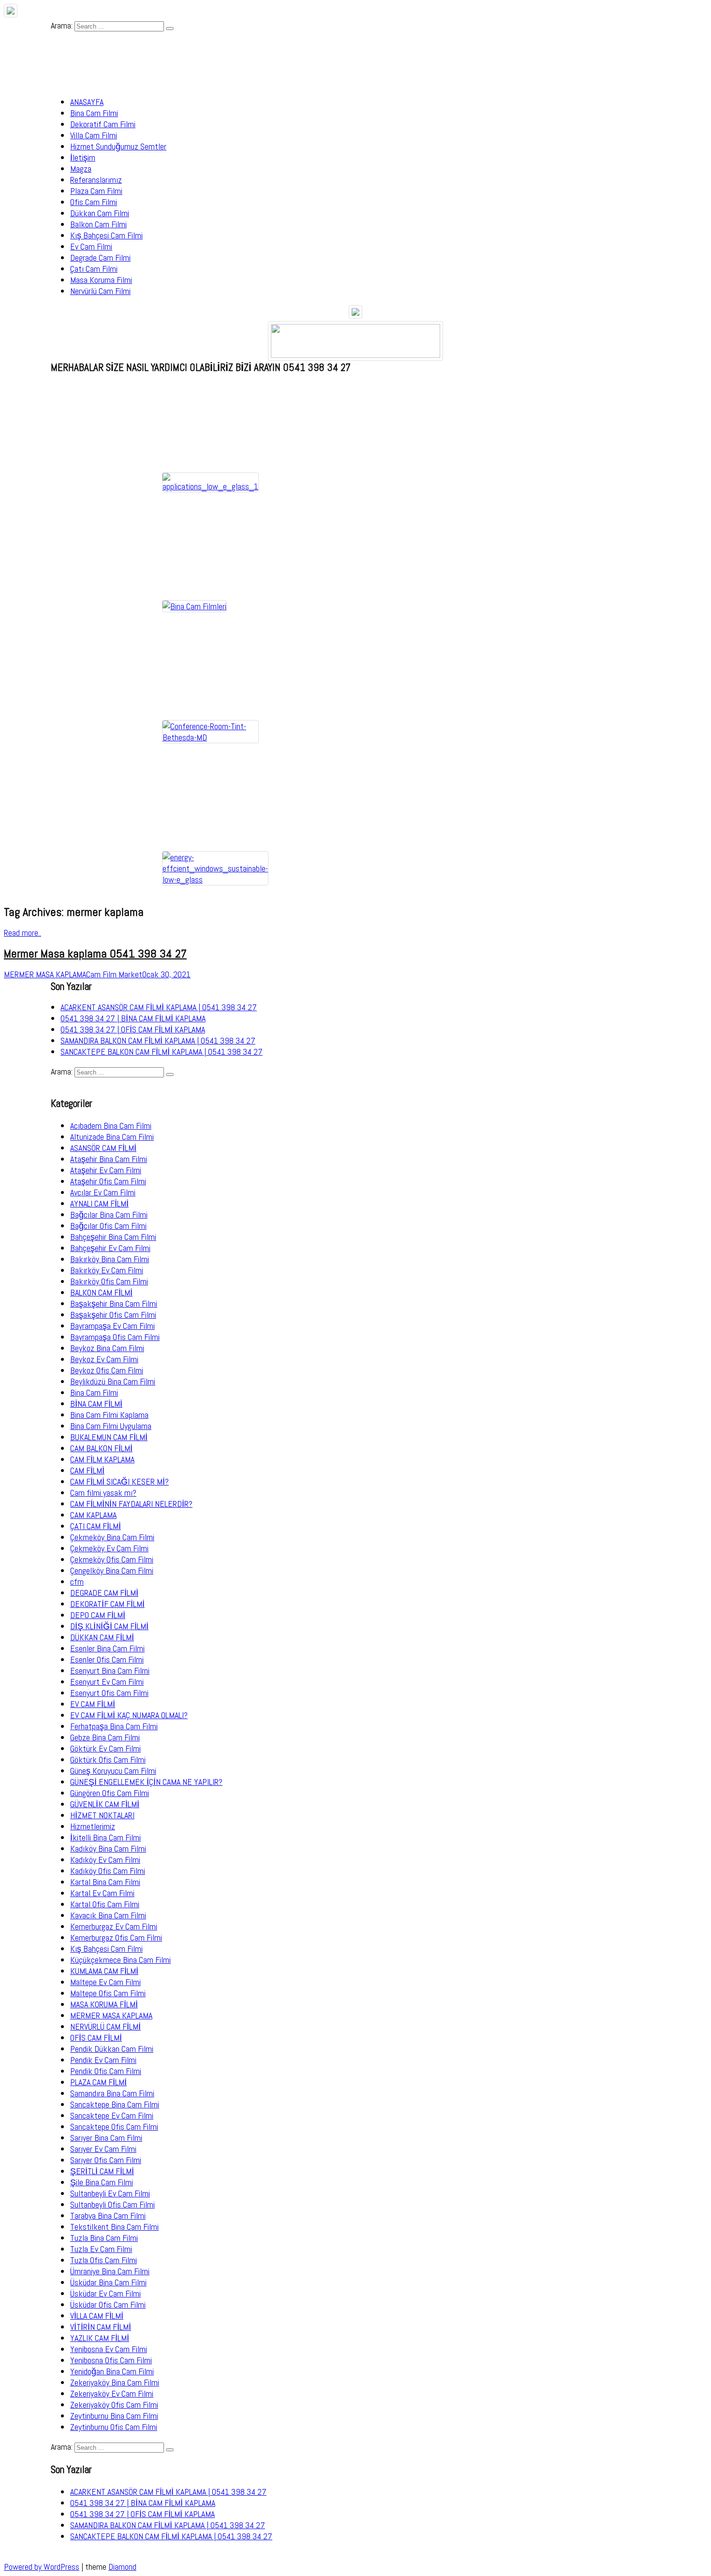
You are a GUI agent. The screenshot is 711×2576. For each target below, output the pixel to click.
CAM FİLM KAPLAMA (102, 1459)
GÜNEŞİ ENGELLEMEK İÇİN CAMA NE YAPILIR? (146, 1782)
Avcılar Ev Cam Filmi (103, 1192)
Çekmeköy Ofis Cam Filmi (112, 1559)
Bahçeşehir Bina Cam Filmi (113, 1237)
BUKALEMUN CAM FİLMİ (109, 1437)
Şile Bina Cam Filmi (102, 2182)
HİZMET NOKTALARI (102, 1815)
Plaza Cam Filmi (96, 191)
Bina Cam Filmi (94, 113)
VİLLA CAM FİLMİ (97, 2316)
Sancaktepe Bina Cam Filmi (115, 2104)
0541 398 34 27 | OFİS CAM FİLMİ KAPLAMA (133, 1029)
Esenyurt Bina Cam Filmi (110, 1671)
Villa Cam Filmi (94, 135)
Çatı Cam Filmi (94, 269)
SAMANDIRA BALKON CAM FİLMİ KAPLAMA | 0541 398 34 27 (158, 1040)
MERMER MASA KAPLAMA (111, 2015)
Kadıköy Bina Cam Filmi (108, 1848)
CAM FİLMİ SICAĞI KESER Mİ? (119, 1481)
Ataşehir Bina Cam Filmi (109, 1159)
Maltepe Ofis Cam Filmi (108, 1993)
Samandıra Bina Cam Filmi (112, 2093)
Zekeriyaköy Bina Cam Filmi (115, 2382)
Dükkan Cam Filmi (100, 213)
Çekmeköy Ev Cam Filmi (109, 1548)
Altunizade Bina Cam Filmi (112, 1137)
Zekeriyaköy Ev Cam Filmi (112, 2393)
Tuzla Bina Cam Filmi (104, 2238)
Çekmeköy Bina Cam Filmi (112, 1537)
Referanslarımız (96, 180)
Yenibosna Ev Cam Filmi (109, 2349)
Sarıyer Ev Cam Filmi (103, 2149)
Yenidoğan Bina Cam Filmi (112, 2371)
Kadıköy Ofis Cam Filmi (108, 1871)
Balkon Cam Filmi (98, 224)
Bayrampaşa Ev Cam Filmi (112, 1326)
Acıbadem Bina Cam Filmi (111, 1126)
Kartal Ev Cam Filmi (102, 1893)
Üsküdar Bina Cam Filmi (108, 2282)
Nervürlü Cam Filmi (100, 291)
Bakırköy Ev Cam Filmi (107, 1270)
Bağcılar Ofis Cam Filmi (108, 1226)
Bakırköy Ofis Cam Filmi (109, 1281)
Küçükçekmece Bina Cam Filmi (120, 1960)
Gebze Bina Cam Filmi (105, 1737)
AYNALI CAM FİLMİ (99, 1203)
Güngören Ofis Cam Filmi (110, 1793)
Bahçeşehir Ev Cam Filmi (110, 1248)
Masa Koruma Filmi (101, 280)
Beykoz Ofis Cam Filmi (107, 1370)
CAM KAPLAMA (93, 1515)
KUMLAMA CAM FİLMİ (104, 1971)
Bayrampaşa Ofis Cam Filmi (115, 1337)
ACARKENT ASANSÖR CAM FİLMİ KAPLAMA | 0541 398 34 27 (159, 1007)
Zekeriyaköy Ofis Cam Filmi (114, 2405)
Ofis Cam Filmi (94, 202)
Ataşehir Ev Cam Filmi (106, 1170)
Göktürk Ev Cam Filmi (105, 1748)
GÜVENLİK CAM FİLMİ (105, 1804)
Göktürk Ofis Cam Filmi (108, 1759)
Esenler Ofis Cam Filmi (107, 1659)
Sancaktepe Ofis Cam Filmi (114, 2127)
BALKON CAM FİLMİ (101, 1292)
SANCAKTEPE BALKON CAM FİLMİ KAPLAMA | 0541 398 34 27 (162, 1052)
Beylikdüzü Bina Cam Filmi (113, 1381)
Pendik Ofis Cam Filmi (106, 2071)
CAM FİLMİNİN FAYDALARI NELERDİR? (131, 1504)
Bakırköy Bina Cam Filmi (110, 1259)
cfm (77, 1582)
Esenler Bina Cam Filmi (107, 1648)
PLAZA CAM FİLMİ (98, 2082)
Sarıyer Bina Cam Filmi (106, 2138)
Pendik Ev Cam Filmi (103, 2060)
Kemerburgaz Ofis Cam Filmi (116, 1937)
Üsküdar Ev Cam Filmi (105, 2293)
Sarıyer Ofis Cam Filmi (106, 2160)
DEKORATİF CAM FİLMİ (107, 1604)
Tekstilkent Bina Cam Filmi (114, 2227)
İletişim (83, 157)
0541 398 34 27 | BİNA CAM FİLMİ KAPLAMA (133, 1018)
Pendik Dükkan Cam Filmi (112, 2049)
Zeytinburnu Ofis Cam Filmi (114, 2427)
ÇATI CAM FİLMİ (96, 1526)
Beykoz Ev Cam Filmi (104, 1359)
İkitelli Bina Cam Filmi (105, 1837)
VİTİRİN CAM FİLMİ (101, 2327)
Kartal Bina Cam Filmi (105, 1882)
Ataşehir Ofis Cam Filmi (108, 1181)
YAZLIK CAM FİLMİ (100, 2338)
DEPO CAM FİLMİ (98, 1615)
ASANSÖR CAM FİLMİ (103, 1148)
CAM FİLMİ (87, 1470)
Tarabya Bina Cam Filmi (108, 2215)
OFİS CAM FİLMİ (96, 2038)
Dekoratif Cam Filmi (103, 124)
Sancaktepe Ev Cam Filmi (112, 2115)
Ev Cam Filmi (91, 246)
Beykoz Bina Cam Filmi (107, 1348)
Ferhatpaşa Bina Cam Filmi (114, 1726)
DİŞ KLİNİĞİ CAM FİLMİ (109, 1626)
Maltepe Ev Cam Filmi (105, 1982)
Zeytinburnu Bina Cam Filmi (114, 2416)
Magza (81, 169)
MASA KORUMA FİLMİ (104, 2004)
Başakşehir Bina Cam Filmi (114, 1303)
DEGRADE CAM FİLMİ (104, 1593)
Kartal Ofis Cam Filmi (105, 1904)
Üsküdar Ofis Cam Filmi (108, 2304)
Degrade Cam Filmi (100, 258)
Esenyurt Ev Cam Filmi (107, 1682)
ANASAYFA (87, 102)
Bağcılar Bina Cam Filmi (109, 1214)
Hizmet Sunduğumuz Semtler (118, 146)
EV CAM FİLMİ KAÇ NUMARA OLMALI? (129, 1715)
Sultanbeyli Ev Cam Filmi (110, 2193)
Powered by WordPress (42, 2567)
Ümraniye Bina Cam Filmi (110, 2271)
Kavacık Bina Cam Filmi (108, 1915)
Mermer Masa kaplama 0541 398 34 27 (95, 953)
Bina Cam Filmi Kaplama (109, 1415)
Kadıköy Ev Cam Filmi (105, 1860)
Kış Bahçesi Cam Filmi (106, 235)
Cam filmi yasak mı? (103, 1493)
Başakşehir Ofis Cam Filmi (113, 1315)
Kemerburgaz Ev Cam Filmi (114, 1926)
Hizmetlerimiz (93, 1826)
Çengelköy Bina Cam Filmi (112, 1570)
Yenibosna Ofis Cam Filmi (111, 2360)
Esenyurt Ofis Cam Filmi (109, 1693)
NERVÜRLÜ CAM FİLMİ (105, 2026)
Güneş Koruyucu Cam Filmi (113, 1771)
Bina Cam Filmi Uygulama (111, 1426)
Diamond (122, 2567)
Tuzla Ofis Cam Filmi (104, 2260)
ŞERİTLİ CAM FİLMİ (102, 2171)
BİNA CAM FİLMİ (96, 1404)
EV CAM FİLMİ (93, 1704)
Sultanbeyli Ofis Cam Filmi (112, 2204)
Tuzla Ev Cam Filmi (101, 2249)
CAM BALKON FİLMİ (101, 1448)
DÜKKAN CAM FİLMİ (102, 1637)
